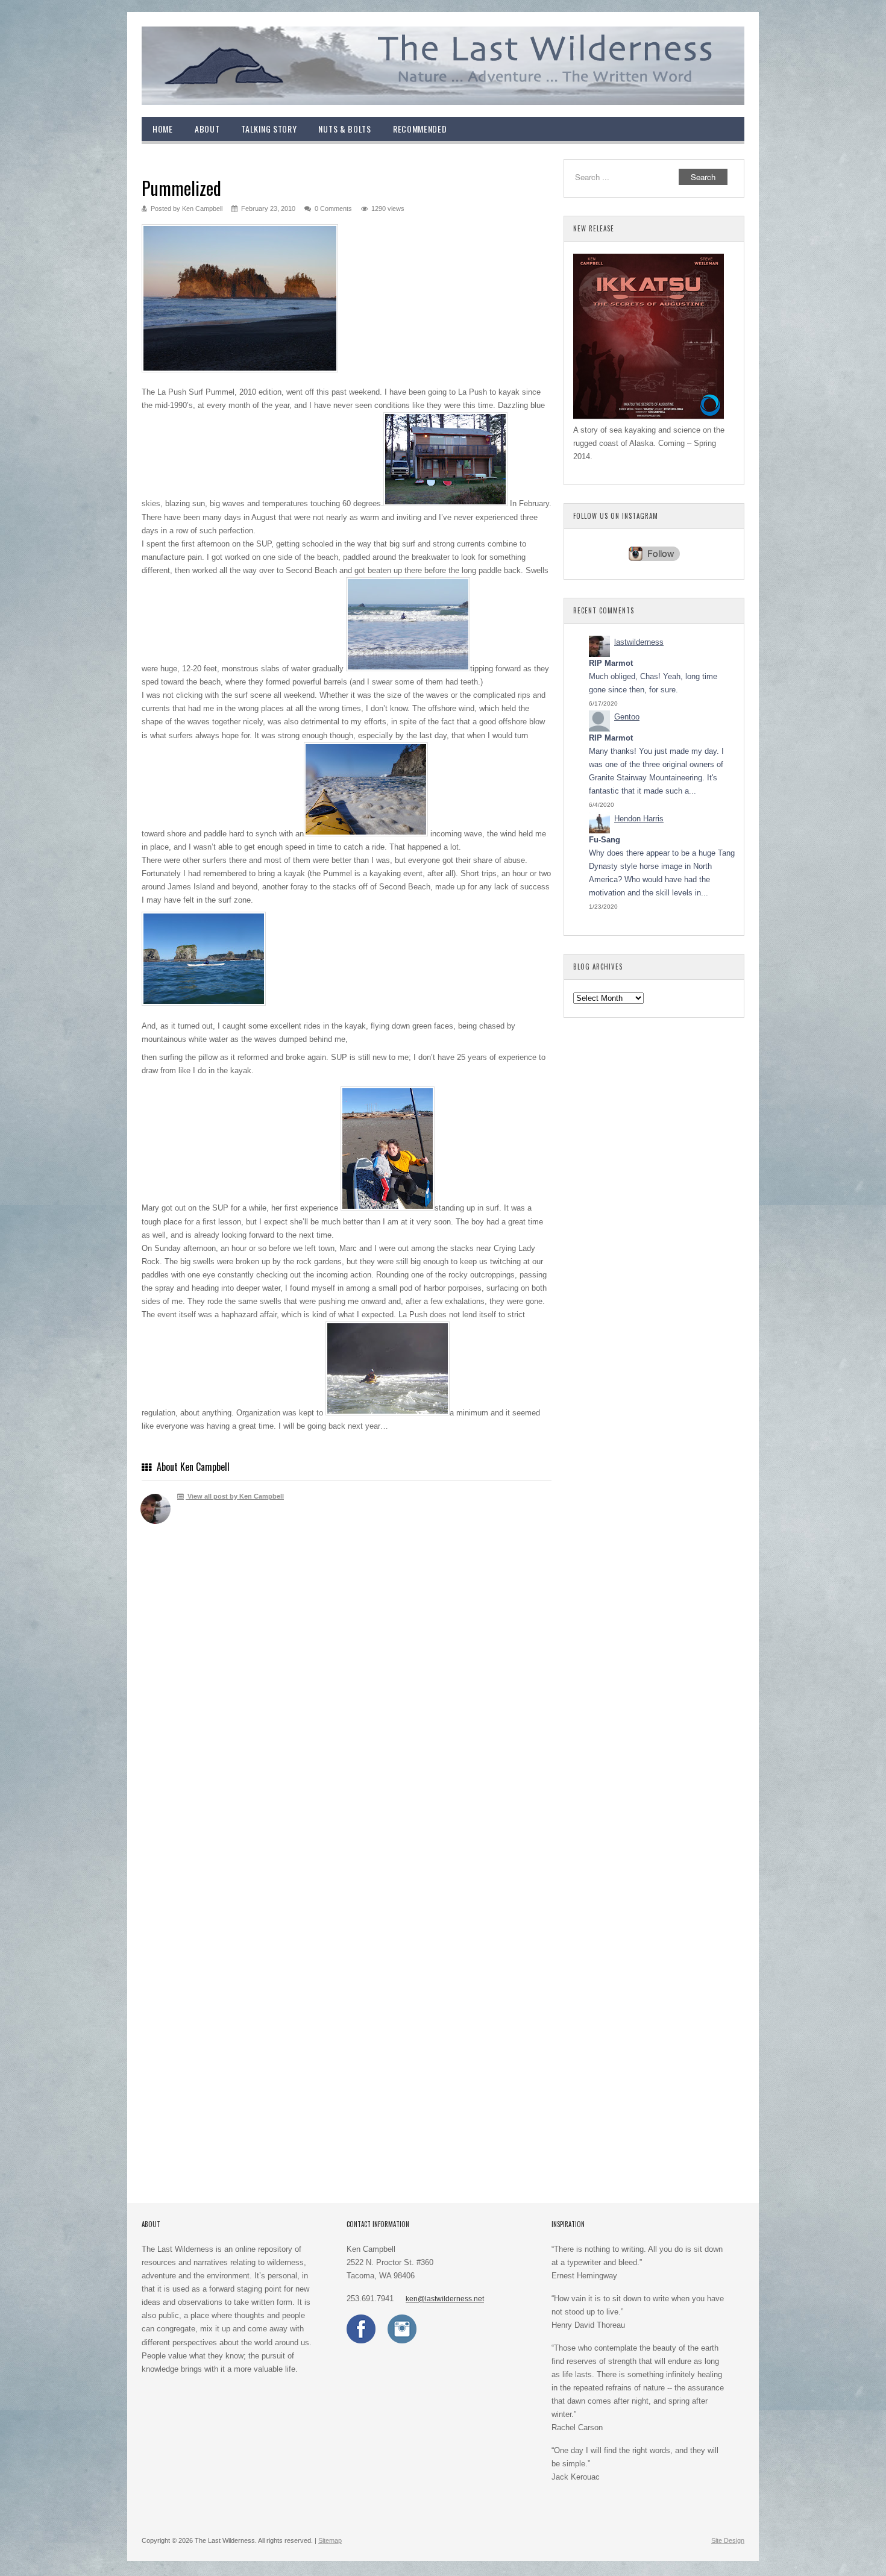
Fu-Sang (605, 840)
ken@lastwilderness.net (445, 2299)
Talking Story (269, 129)
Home (163, 129)
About (207, 129)
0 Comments (333, 208)
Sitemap (330, 2540)
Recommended (420, 129)
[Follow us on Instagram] (402, 2341)
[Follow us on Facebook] (361, 2341)
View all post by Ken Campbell (235, 1496)
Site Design (728, 2540)
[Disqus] (347, 1709)
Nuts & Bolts (344, 129)
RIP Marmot (611, 663)
